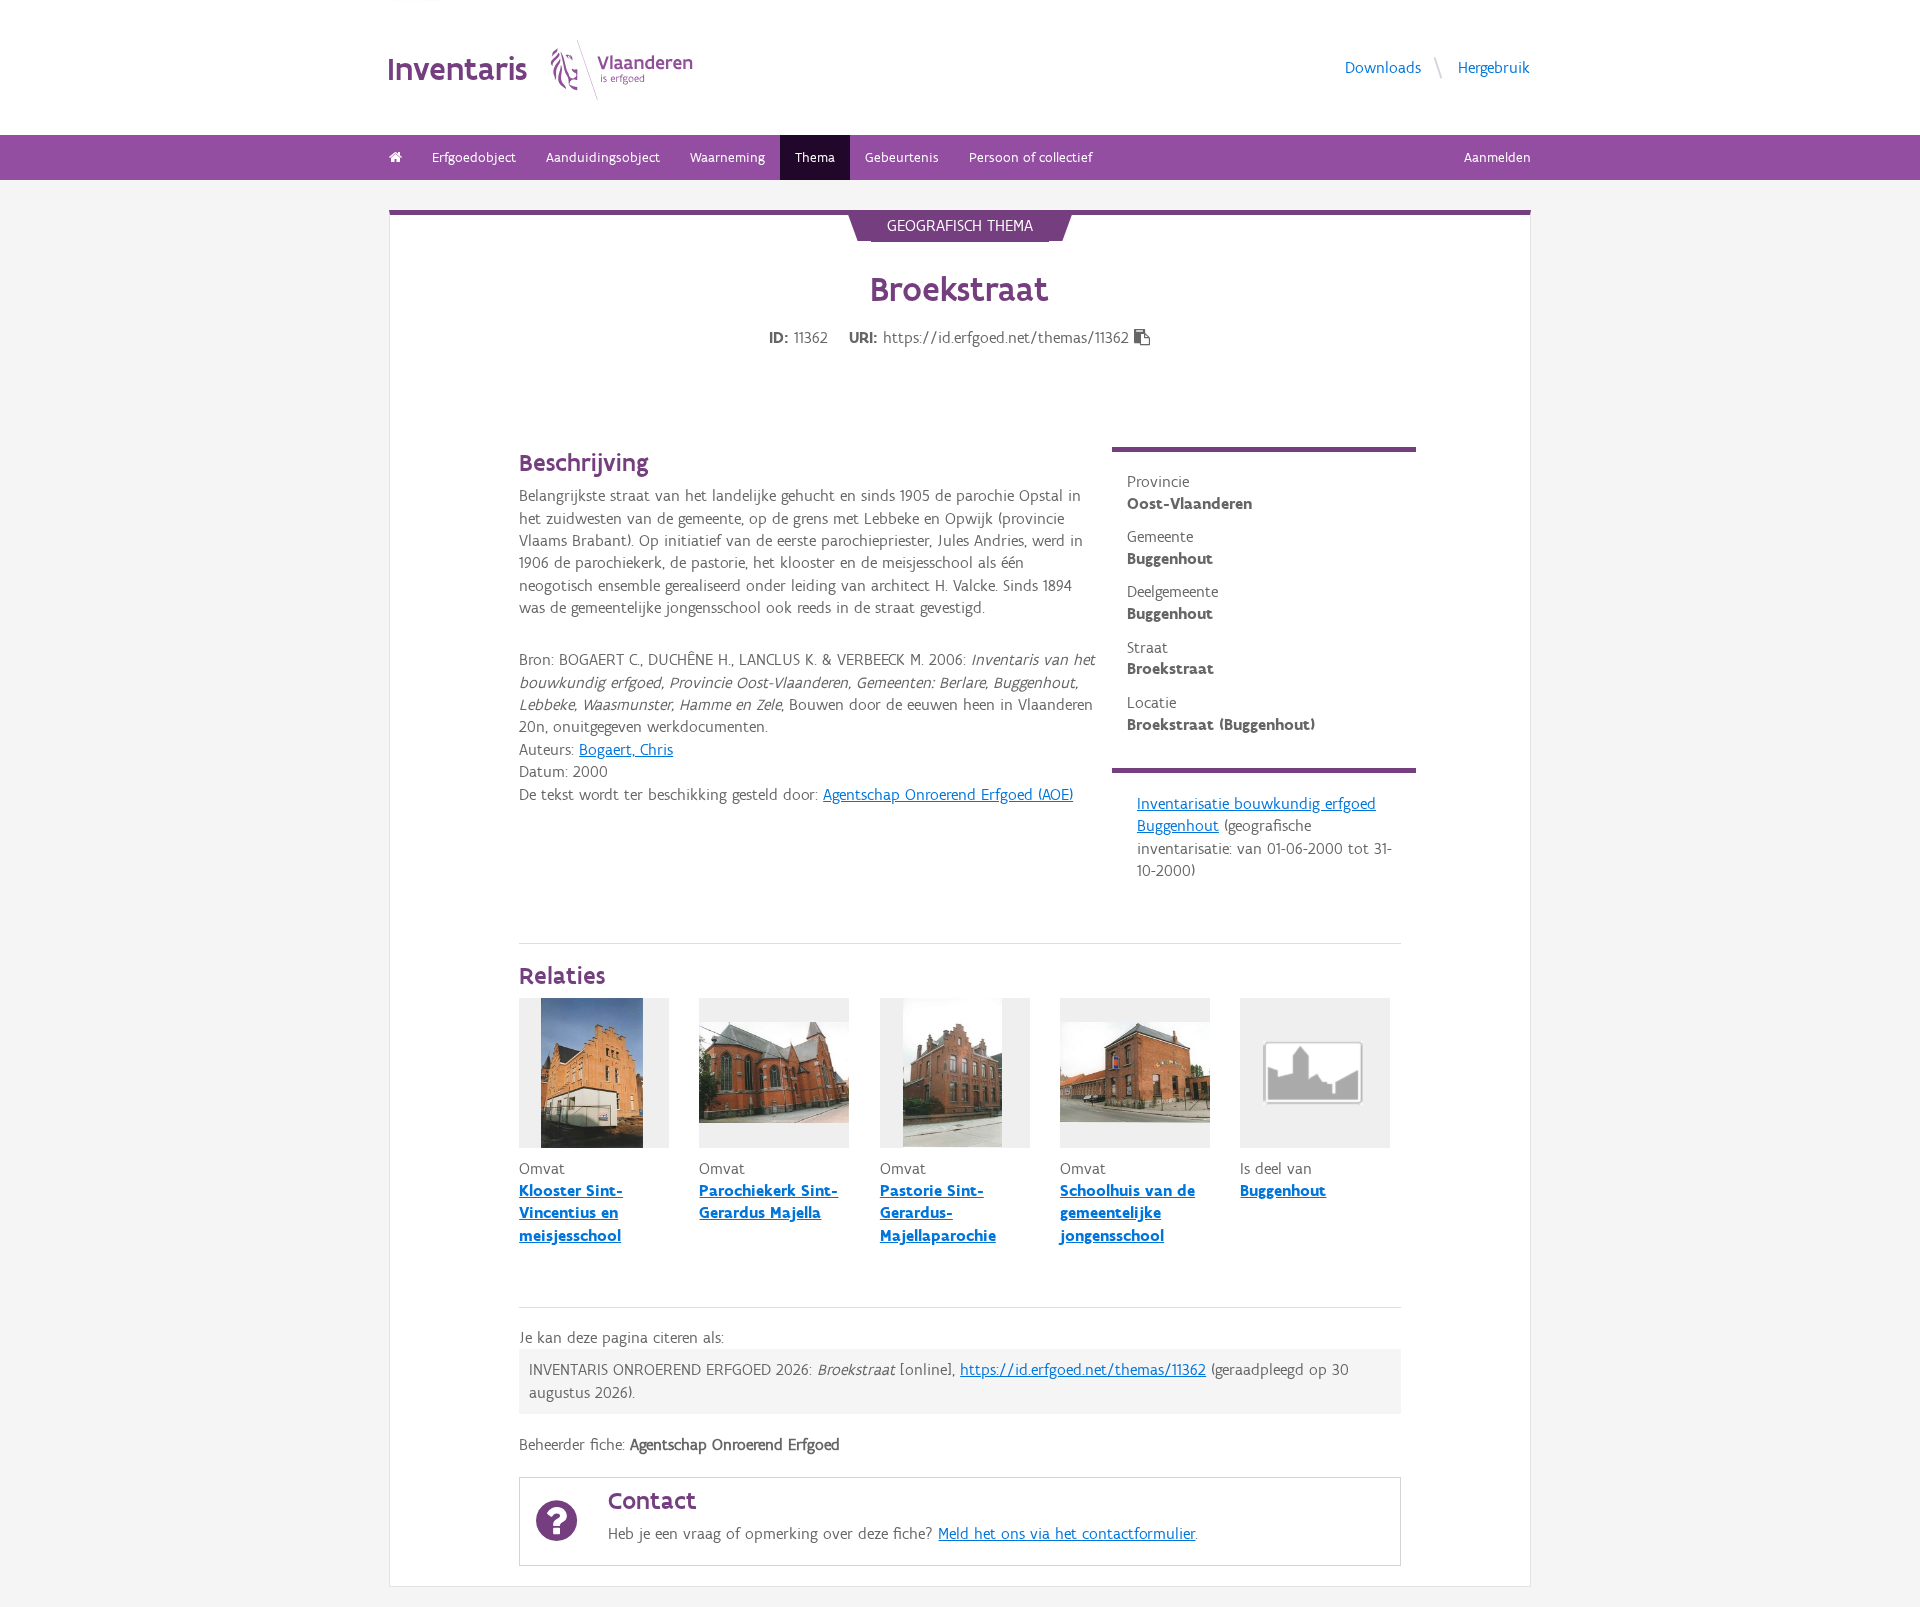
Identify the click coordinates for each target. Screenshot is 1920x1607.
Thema (815, 157)
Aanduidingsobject (603, 157)
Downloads (1383, 67)
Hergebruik (1494, 67)
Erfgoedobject (474, 157)
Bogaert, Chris (626, 749)
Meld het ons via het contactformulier (1066, 1533)
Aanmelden (1497, 157)
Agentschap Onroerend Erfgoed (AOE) (948, 794)
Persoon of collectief (1030, 157)
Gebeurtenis (902, 157)
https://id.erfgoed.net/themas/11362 (1083, 1369)
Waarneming (727, 157)
